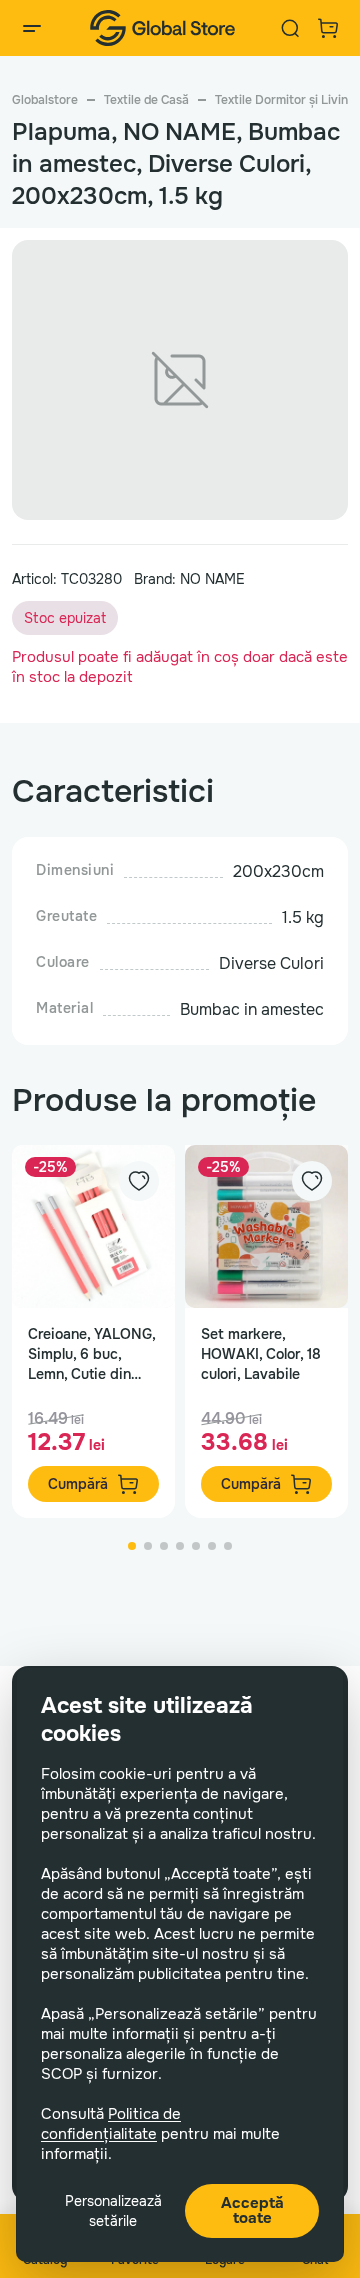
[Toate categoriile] (32, 28)
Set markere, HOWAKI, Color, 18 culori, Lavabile (261, 1354)
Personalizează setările (113, 2211)
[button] (132, 1546)
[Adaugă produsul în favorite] (139, 1181)
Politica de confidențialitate (111, 2124)
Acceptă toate (252, 2210)
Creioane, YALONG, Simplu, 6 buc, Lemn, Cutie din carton (91, 1354)
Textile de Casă (146, 100)
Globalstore (45, 100)
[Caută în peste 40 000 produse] (290, 28)
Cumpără (78, 1484)
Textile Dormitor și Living (285, 100)
